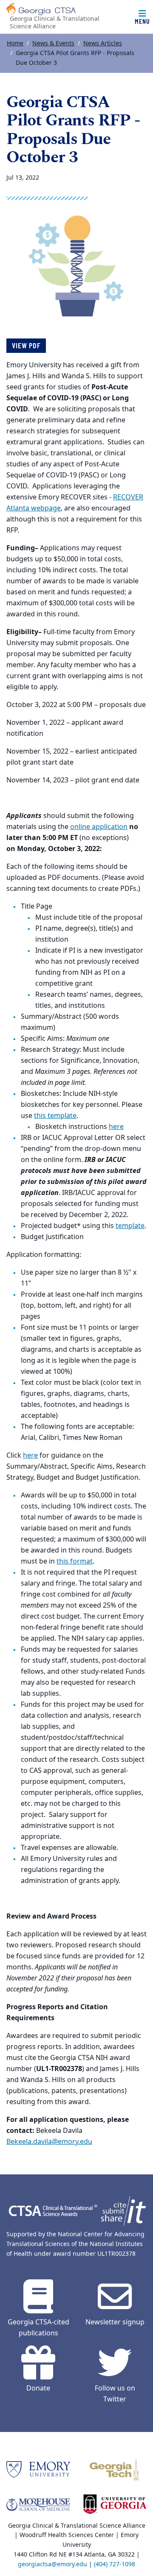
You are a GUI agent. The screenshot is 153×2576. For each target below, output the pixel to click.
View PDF (26, 345)
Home (15, 43)
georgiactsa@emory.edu (52, 2564)
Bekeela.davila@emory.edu (49, 2142)
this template (55, 1116)
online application (99, 827)
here (116, 1127)
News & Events (53, 43)
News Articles (103, 43)
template (130, 1226)
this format (75, 1561)
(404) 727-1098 (115, 2564)
